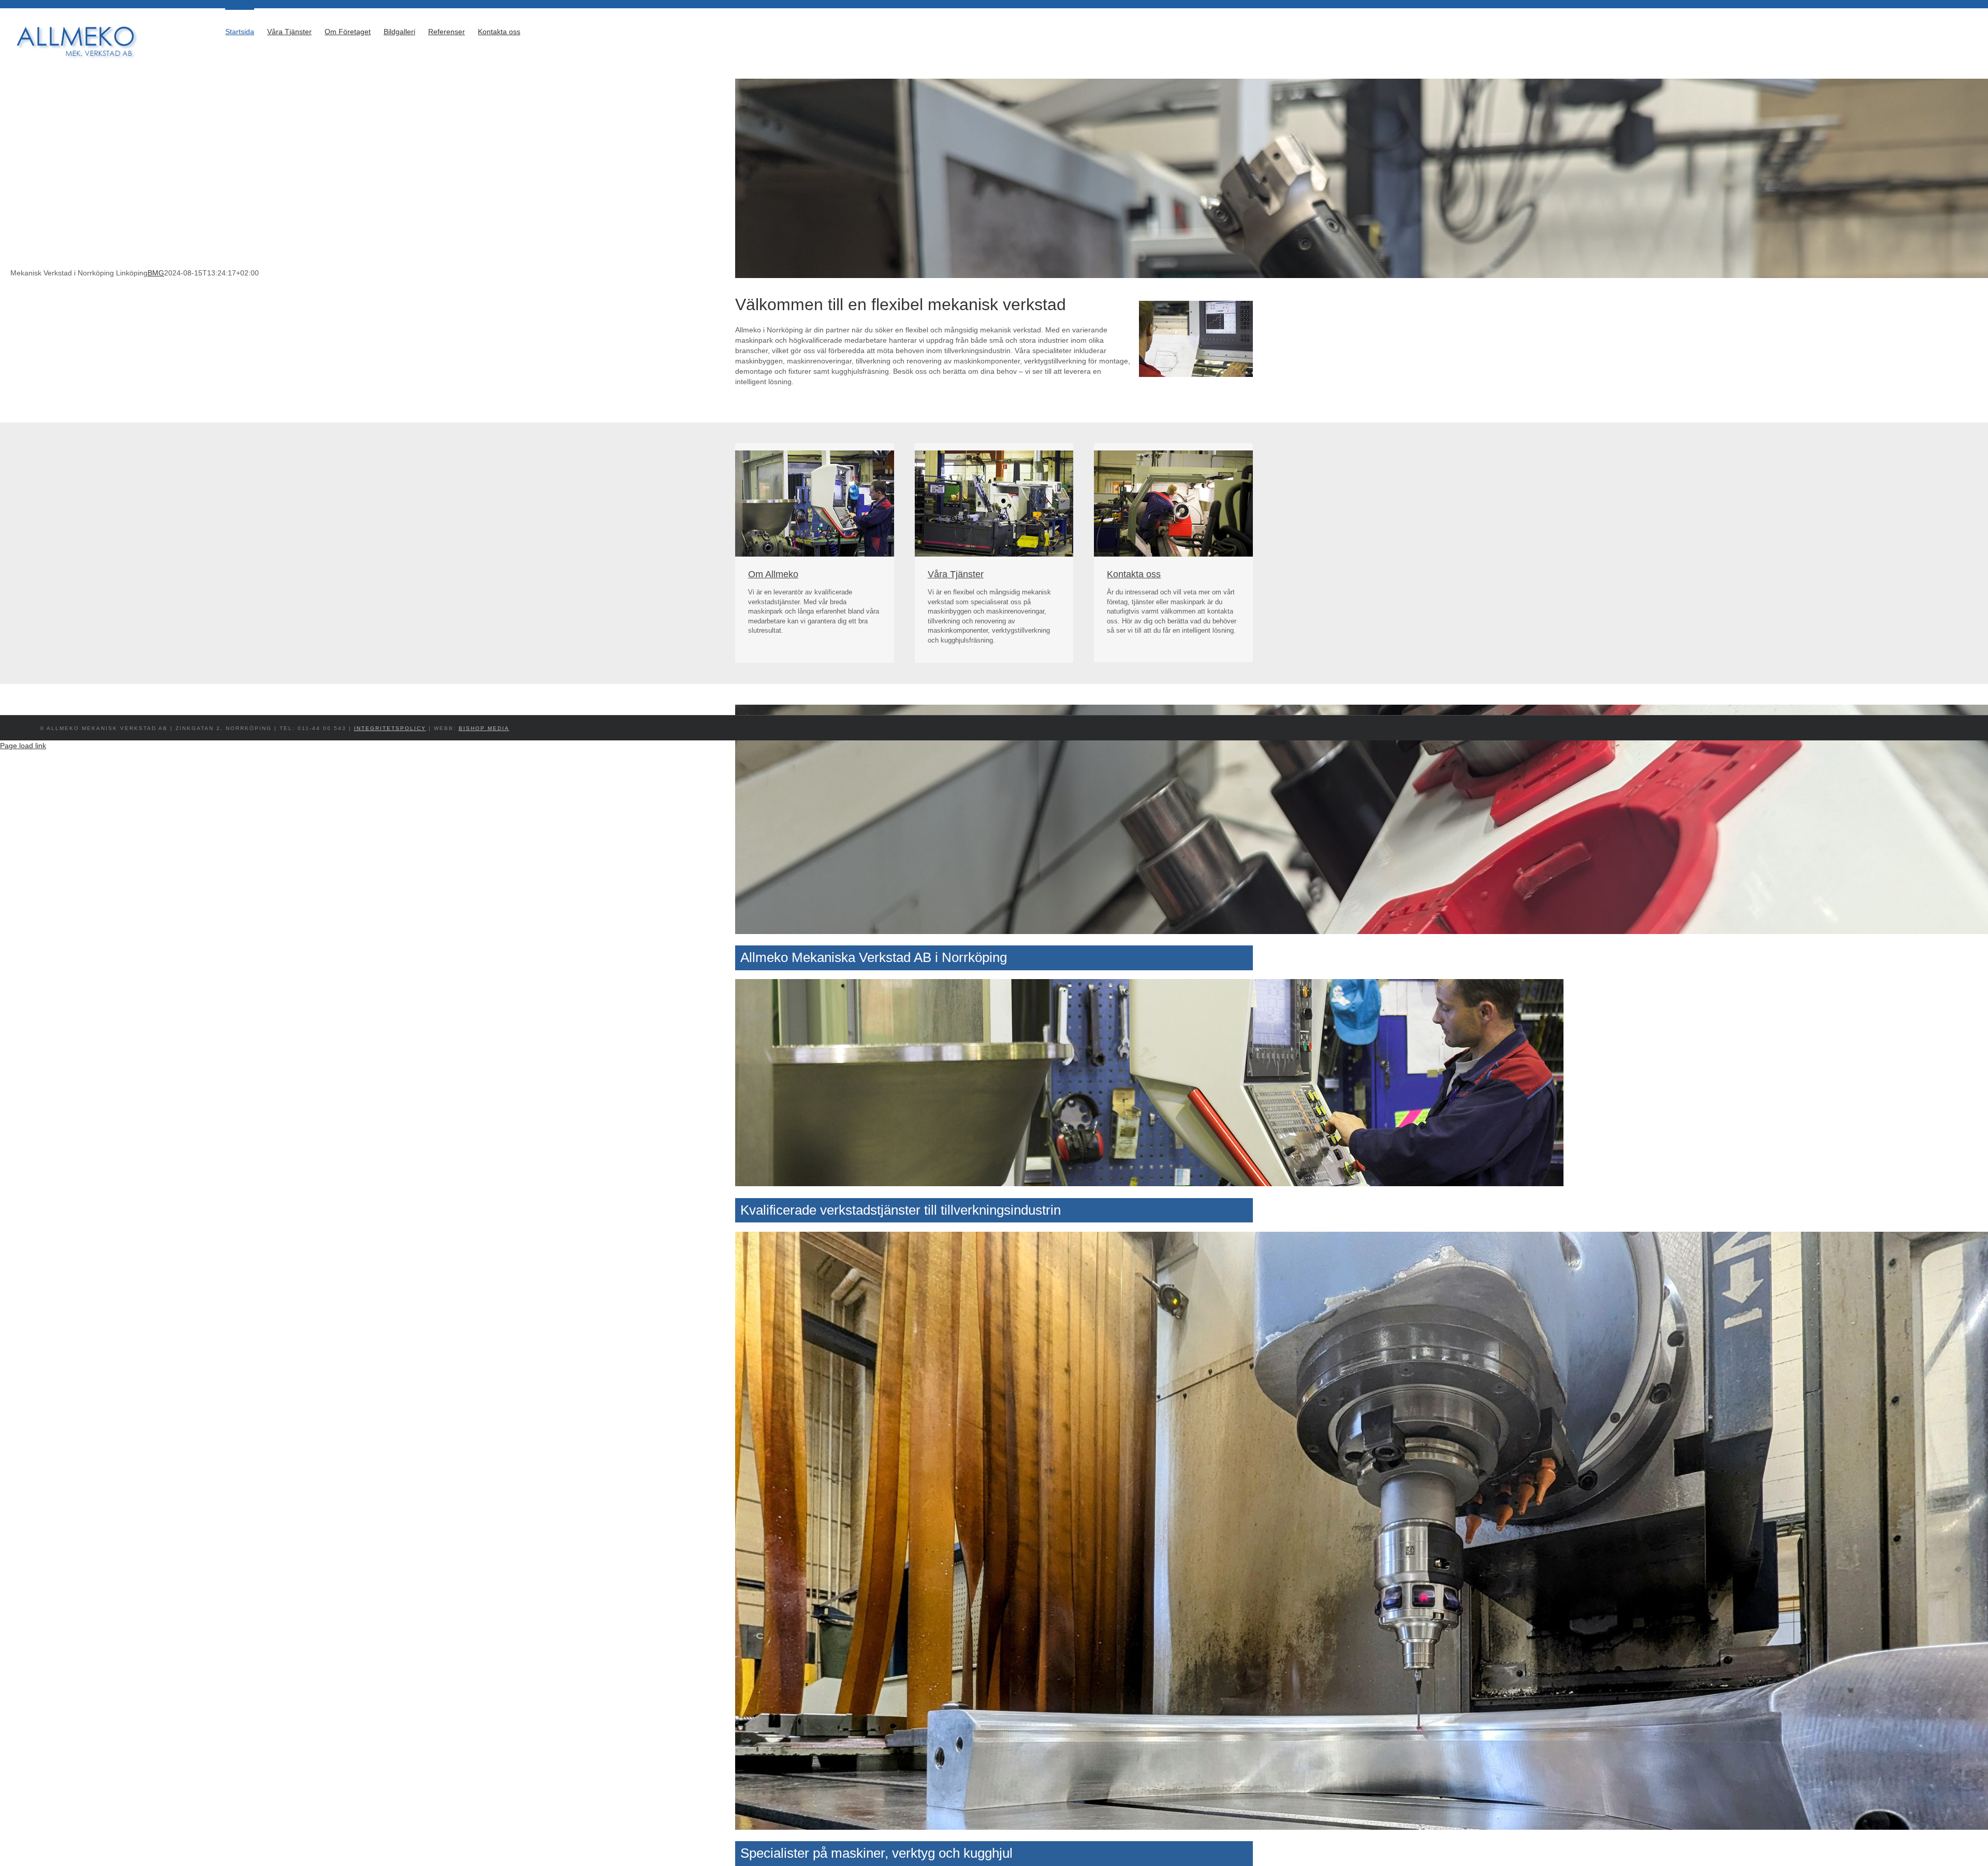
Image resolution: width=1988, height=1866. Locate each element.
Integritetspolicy (390, 728)
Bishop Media (484, 728)
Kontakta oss (1134, 574)
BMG (156, 273)
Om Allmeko (773, 574)
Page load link (23, 746)
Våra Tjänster (956, 574)
